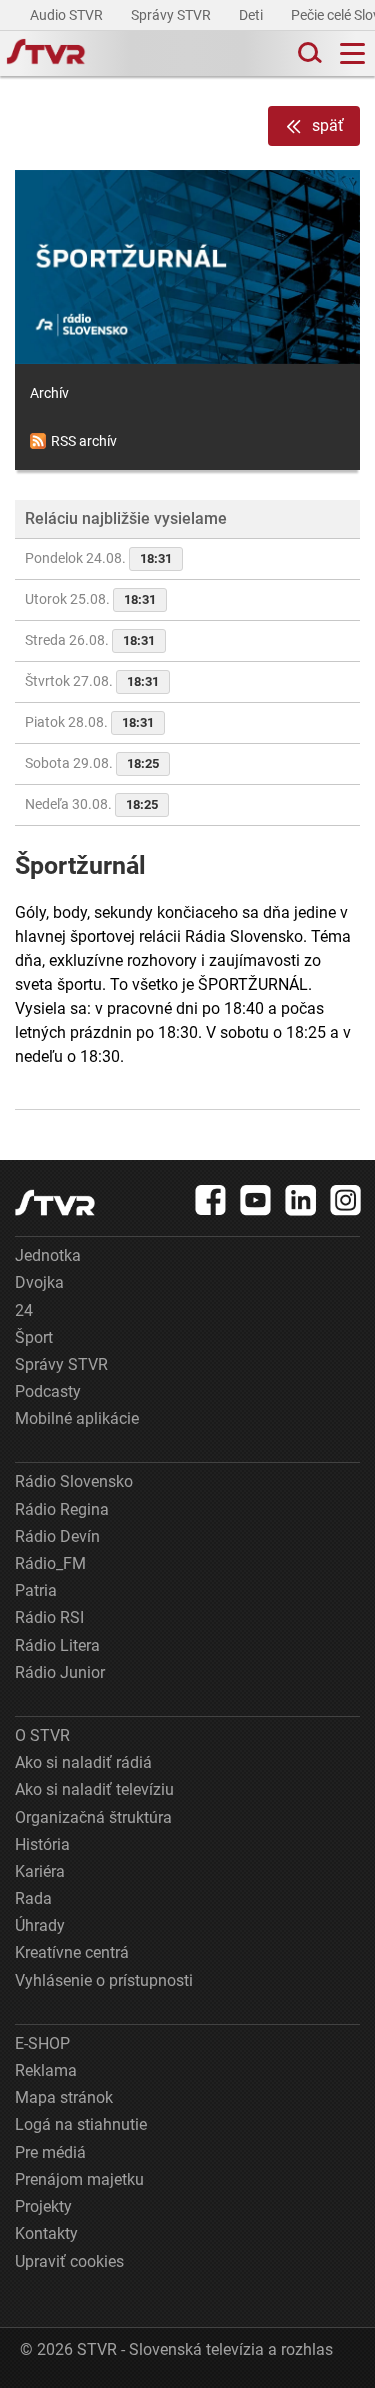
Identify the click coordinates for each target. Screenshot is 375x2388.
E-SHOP (42, 2043)
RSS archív (84, 441)
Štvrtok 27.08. (92, 681)
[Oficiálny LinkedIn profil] (301, 1200)
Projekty (43, 2206)
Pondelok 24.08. (98, 558)
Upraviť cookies (69, 2261)
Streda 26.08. (90, 640)
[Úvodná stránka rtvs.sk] (46, 54)
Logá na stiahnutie (81, 2124)
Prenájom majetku (79, 2179)
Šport (34, 1337)
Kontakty (46, 2233)
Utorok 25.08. (90, 599)
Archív (49, 393)
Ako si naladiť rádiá (83, 1762)
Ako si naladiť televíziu (94, 1789)
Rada (33, 1898)
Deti (252, 15)
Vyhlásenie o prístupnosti (104, 1980)
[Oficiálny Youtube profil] (256, 1200)
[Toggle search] (308, 53)
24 (24, 1310)
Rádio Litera (57, 1645)
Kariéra (40, 1871)
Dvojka (39, 1282)
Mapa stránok (64, 2097)
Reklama (46, 2070)
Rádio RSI (49, 1617)
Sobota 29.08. (92, 763)
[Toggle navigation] (352, 53)
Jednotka (48, 1255)
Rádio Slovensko (74, 1481)
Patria (36, 1590)
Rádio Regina (62, 1509)
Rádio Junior (60, 1672)
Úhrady (40, 1925)
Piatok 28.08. (89, 722)
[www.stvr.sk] (55, 1202)
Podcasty (48, 1391)
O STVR (42, 1735)
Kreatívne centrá (72, 1952)
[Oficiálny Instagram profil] (346, 1200)
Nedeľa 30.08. (91, 804)
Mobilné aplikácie (77, 1418)
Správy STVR (172, 15)
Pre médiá (50, 2152)
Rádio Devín (57, 1536)
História (42, 1844)
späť (328, 125)
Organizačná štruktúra (93, 1817)
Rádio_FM (50, 1563)
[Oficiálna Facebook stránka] (211, 1200)
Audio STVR (68, 15)
